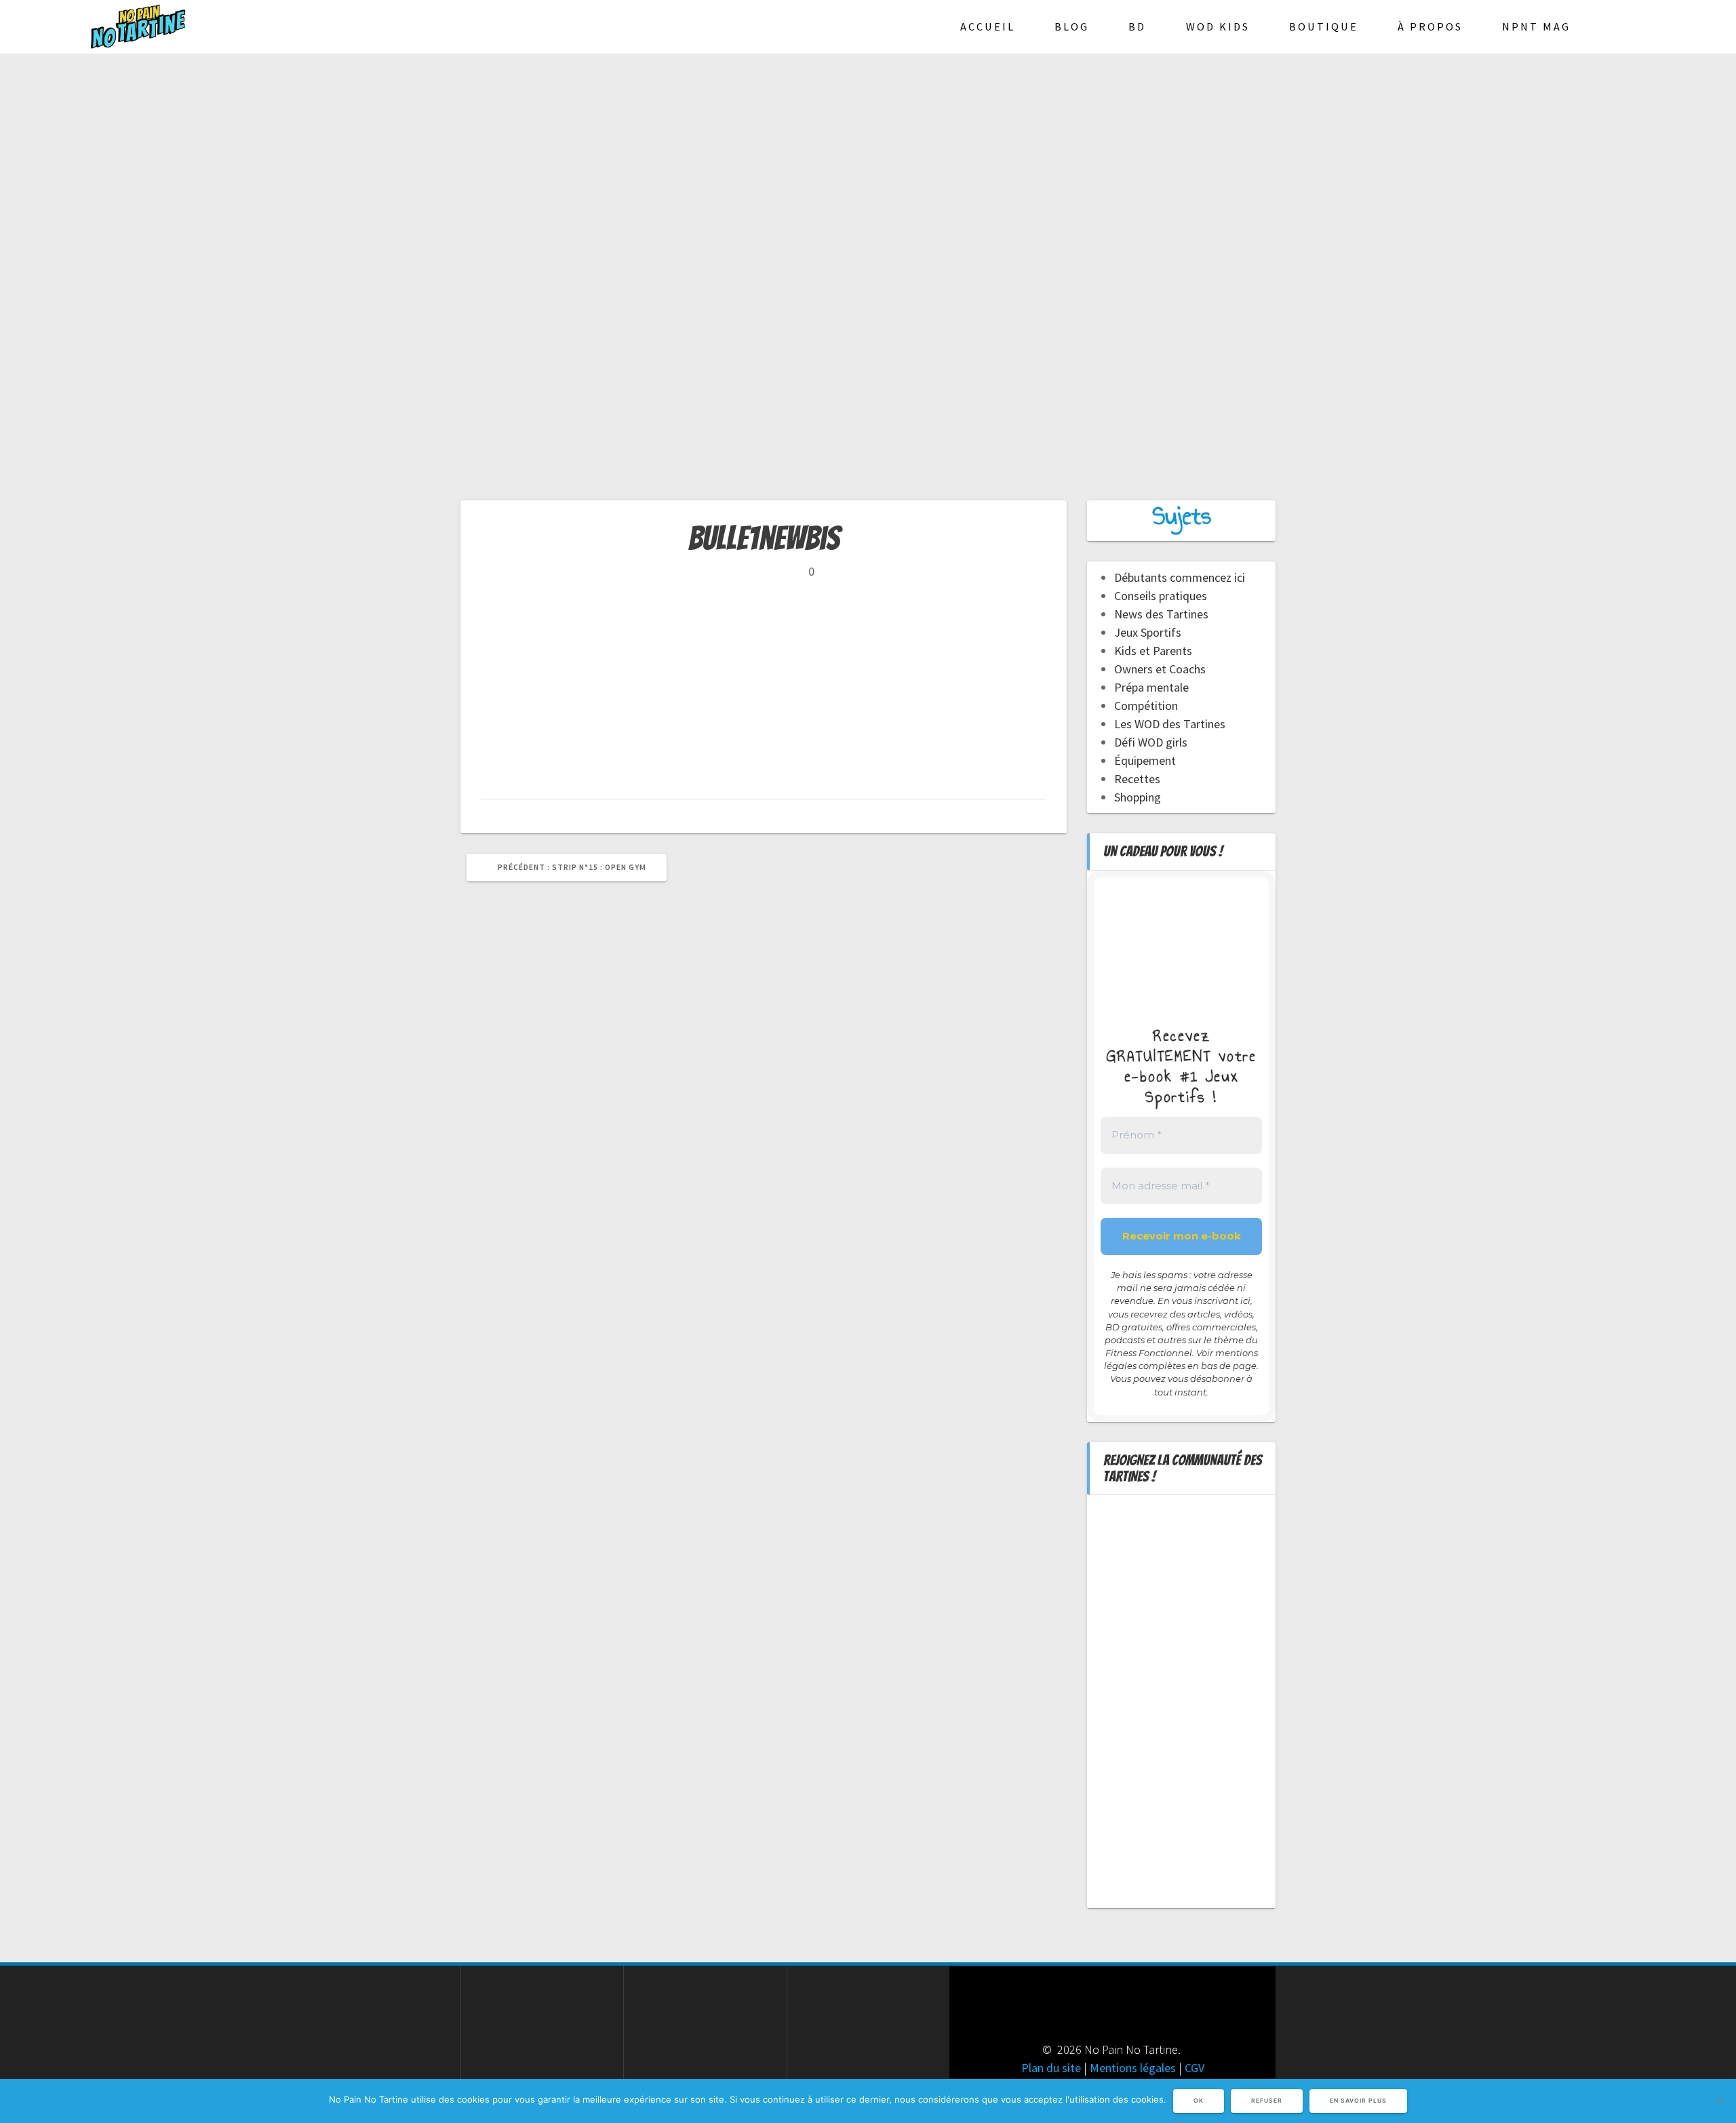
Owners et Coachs (1160, 669)
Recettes (1137, 779)
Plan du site (1051, 2068)
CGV (1195, 2068)
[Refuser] (1719, 2101)
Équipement (1145, 760)
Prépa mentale (1151, 687)
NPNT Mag (1536, 26)
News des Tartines (1161, 614)
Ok (1199, 2101)
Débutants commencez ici (1180, 577)
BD (1137, 26)
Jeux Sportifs (1148, 632)
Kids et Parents (1153, 651)
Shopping (1138, 797)
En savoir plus (1358, 2101)
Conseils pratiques (1161, 596)
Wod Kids (1218, 26)
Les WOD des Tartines (1170, 724)
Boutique (1324, 26)
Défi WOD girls (1151, 742)
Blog (1072, 26)
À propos (1430, 26)
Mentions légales (1133, 2068)
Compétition (1146, 706)
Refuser (1267, 2101)
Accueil (988, 26)
